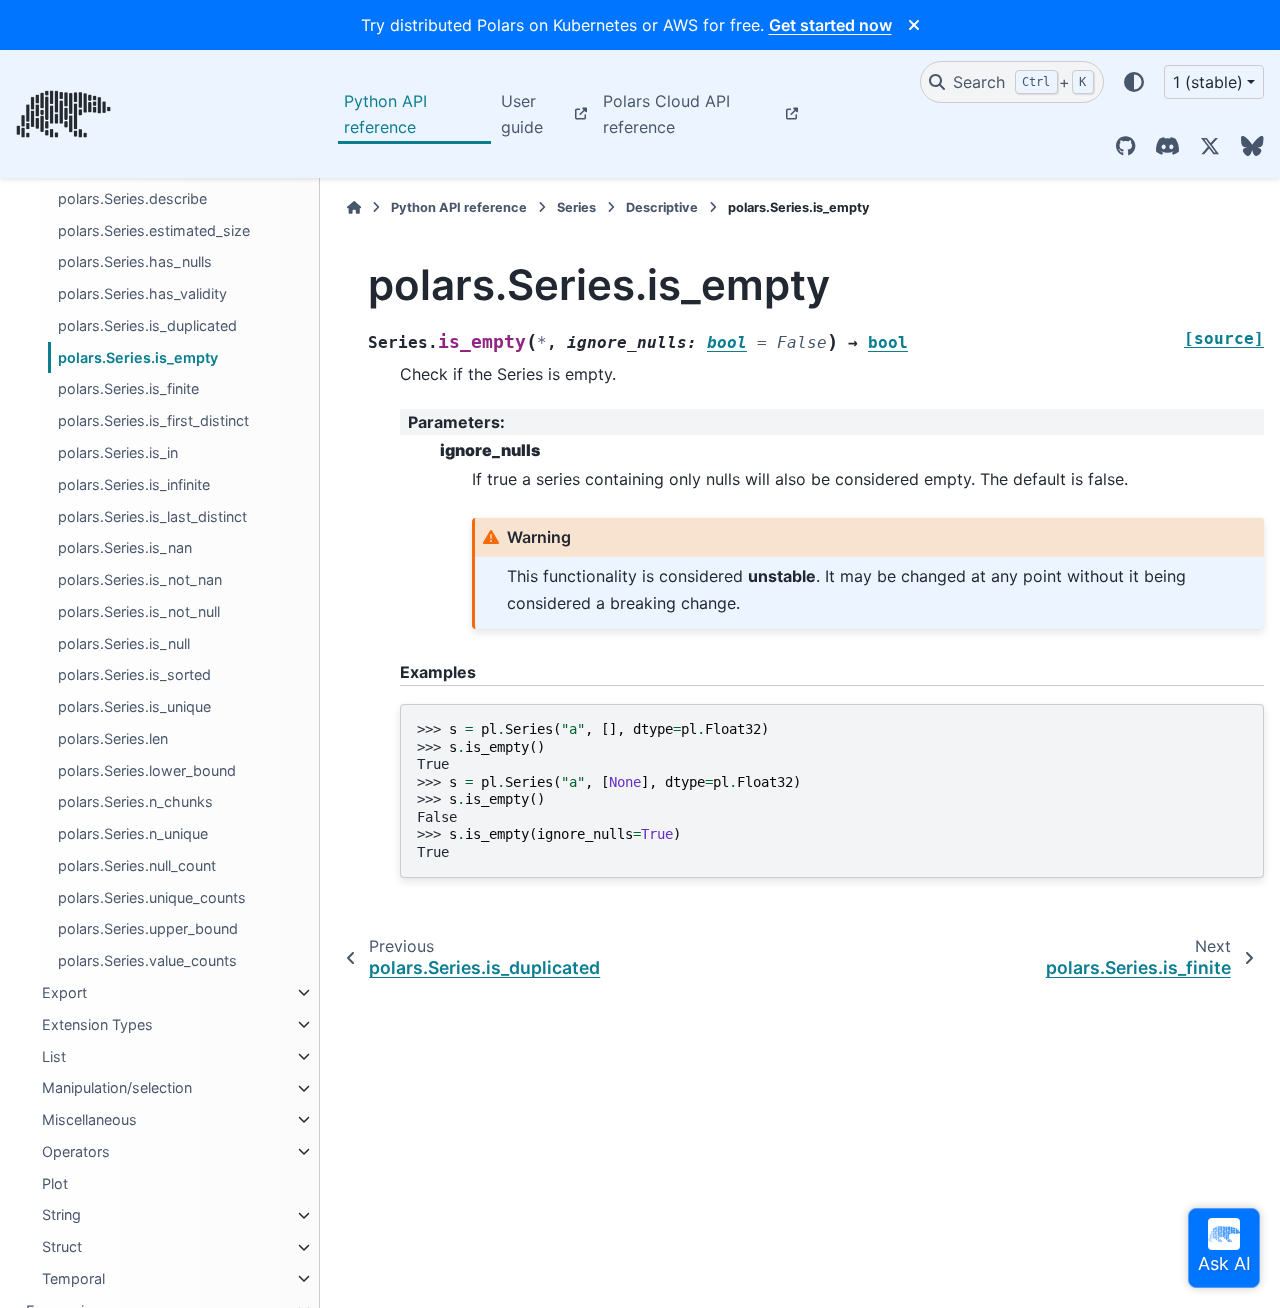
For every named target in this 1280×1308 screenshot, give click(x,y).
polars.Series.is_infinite (134, 484)
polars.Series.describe (132, 198)
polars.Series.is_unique (134, 707)
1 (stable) (1208, 82)
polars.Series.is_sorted (134, 675)
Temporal (73, 1278)
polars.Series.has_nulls (135, 262)
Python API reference (385, 114)
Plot (55, 1183)
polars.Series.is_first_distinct (153, 421)
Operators (76, 1151)
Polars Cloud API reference (666, 114)
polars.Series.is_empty (138, 357)
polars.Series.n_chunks (135, 802)
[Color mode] (1134, 82)
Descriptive (662, 207)
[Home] (354, 207)
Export (64, 992)
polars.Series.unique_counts (152, 897)
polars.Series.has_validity (142, 294)
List (54, 1056)
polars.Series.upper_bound (148, 929)
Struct (62, 1247)
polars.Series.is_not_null (139, 611)
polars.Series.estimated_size (154, 230)
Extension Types (97, 1024)
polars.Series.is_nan (125, 548)
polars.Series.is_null (124, 643)
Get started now (830, 25)
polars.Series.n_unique (133, 834)
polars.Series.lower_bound (147, 770)
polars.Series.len (113, 738)
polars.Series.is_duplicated (147, 325)
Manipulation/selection (117, 1088)
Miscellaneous (89, 1119)
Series (576, 207)
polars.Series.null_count (137, 865)
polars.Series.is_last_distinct (152, 516)
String (61, 1215)
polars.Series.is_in (118, 452)
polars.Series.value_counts (147, 961)
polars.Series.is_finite (128, 389)
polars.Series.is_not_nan (140, 579)
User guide (522, 114)
